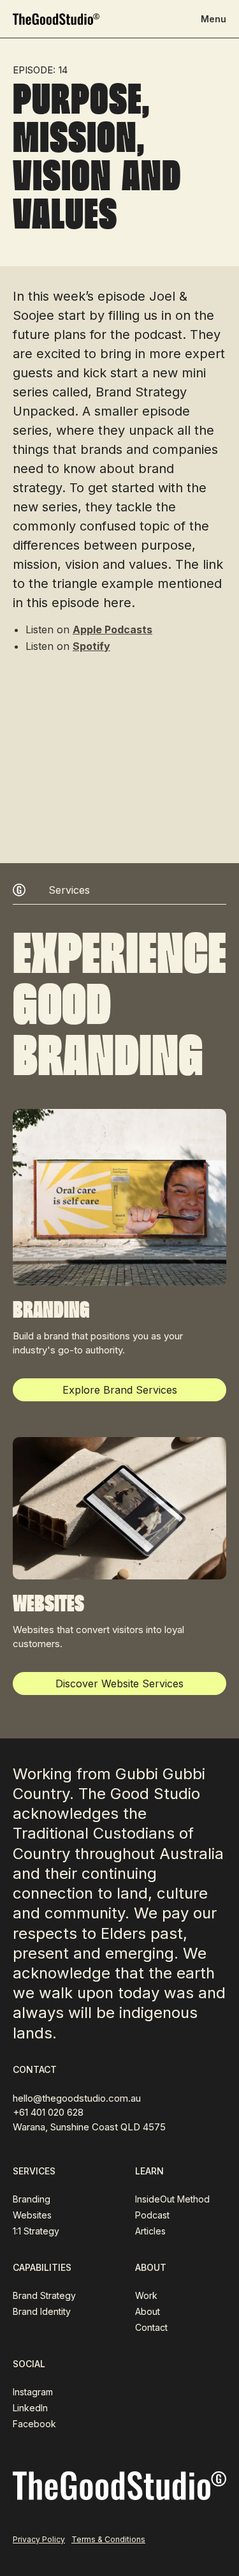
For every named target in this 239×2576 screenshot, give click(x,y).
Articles (150, 2231)
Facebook (34, 2424)
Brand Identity (42, 2311)
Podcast (152, 2215)
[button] (214, 19)
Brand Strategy (44, 2295)
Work (146, 2295)
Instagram (33, 2392)
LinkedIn (30, 2408)
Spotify (91, 646)
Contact (151, 2327)
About (148, 2311)
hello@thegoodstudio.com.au (77, 2098)
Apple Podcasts (112, 629)
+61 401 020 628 (48, 2112)
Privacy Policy (39, 2539)
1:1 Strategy (36, 2231)
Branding (32, 2199)
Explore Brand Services (120, 1390)
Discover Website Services (119, 1683)
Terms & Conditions (108, 2539)
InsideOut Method (172, 2199)
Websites (32, 2215)
